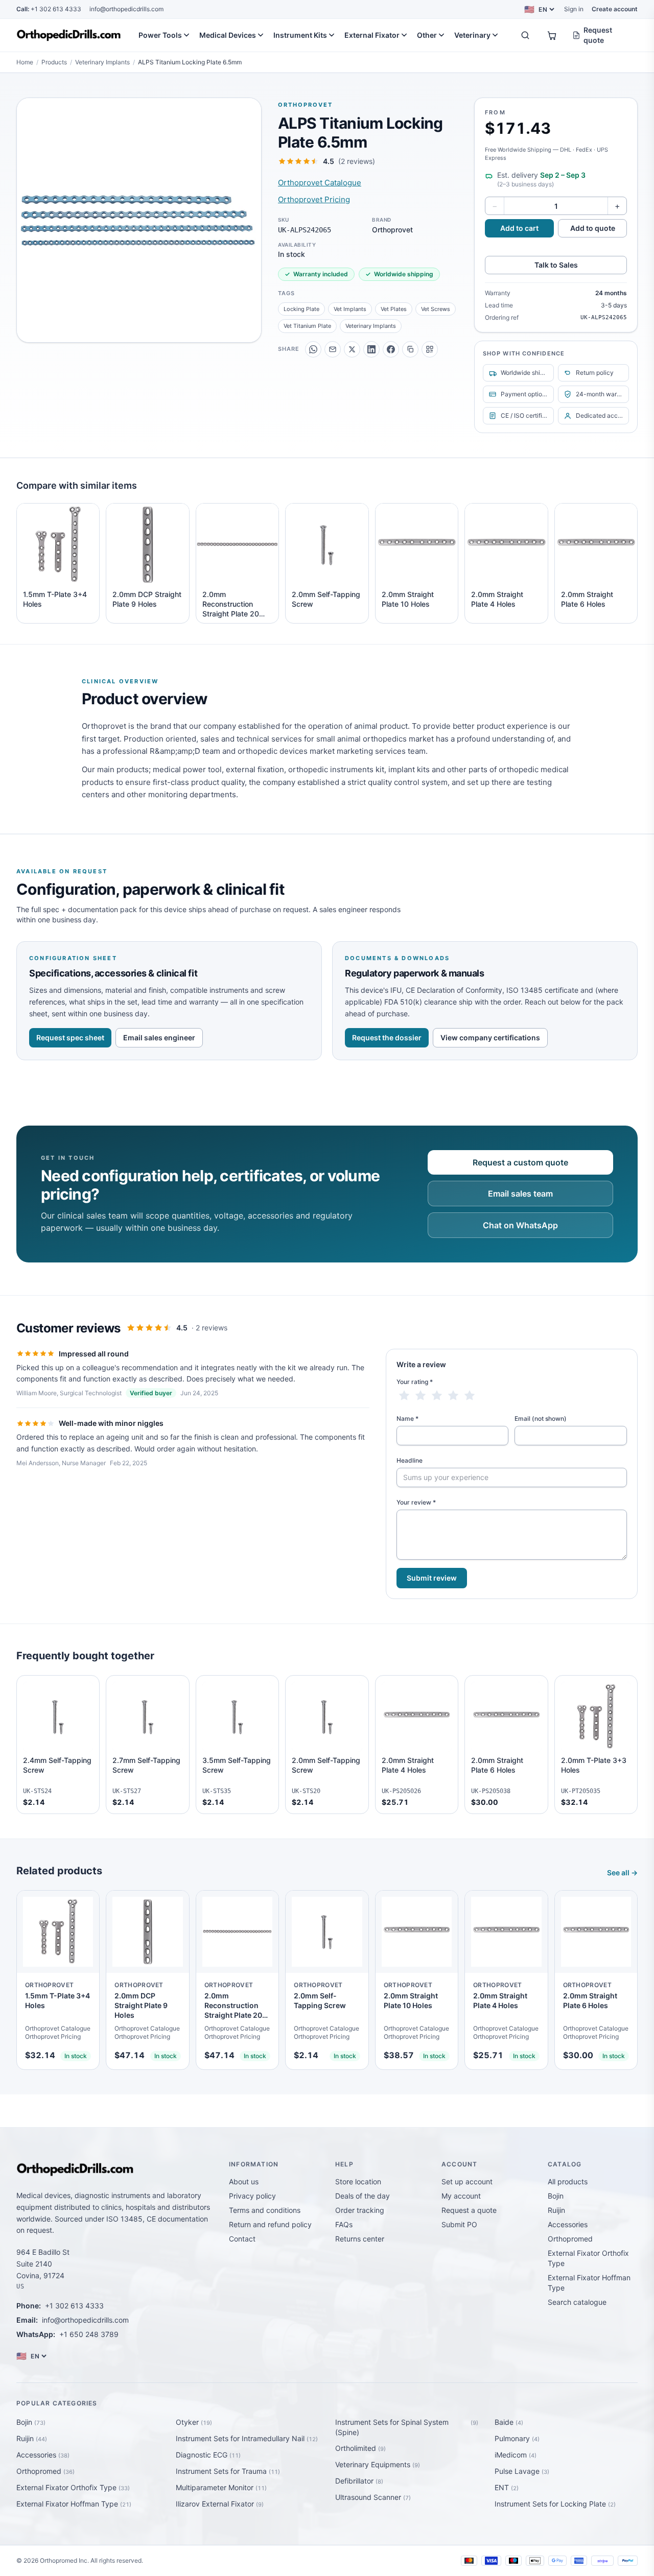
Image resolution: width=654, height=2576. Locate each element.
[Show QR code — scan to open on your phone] (430, 349)
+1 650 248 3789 (89, 2334)
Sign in (574, 9)
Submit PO (459, 2224)
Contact (242, 2239)
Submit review (432, 1578)
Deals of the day (363, 2196)
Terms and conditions (265, 2210)
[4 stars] (453, 1396)
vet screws (436, 309)
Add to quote (593, 228)
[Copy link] (410, 349)
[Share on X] (352, 349)
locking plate (301, 309)
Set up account (467, 2181)
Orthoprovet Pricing (314, 199)
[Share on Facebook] (391, 349)
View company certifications (490, 1037)
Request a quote (469, 2210)
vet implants (350, 309)
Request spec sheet (70, 1037)
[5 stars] (470, 1396)
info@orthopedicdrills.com (126, 9)
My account (461, 2196)
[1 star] (404, 1396)
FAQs (344, 2224)
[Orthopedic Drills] (69, 35)
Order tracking (360, 2210)
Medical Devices (228, 35)
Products (54, 62)
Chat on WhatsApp (520, 1225)
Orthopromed (570, 2239)
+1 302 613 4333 (49, 9)
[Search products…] (525, 35)
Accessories (568, 2224)
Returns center (360, 2239)
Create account (615, 9)
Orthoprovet (305, 105)
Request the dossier (387, 1037)
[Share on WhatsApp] (313, 349)
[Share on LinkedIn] (371, 349)
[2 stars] (421, 1396)
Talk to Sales (556, 265)
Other (427, 35)
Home (25, 62)
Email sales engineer (159, 1037)
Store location (358, 2181)
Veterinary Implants (102, 62)
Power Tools (160, 35)
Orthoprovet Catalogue (320, 183)
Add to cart (519, 228)
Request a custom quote (520, 1162)
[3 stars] (437, 1396)
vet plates (394, 309)
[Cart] (552, 35)
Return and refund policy (270, 2224)
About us (244, 2181)
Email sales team (520, 1194)
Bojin (556, 2196)
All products (568, 2181)
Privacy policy (252, 2196)
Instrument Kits (300, 35)
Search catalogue (577, 2302)
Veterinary (472, 35)
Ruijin (556, 2210)
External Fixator (372, 35)
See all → (622, 1873)
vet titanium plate (307, 326)
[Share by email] (333, 349)
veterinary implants (371, 326)
